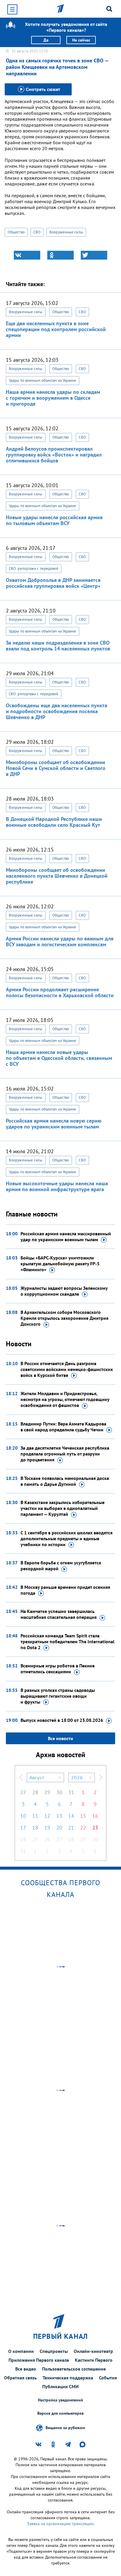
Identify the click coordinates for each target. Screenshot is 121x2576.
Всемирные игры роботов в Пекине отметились (58, 1669)
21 (71, 1828)
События (108, 2378)
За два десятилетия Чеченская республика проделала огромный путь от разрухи (65, 1454)
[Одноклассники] (60, 255)
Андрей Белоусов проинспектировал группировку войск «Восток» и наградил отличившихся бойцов (54, 455)
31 (71, 1792)
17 (23, 1828)
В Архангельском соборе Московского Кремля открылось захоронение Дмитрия (64, 1318)
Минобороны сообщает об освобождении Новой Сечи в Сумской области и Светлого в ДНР (56, 768)
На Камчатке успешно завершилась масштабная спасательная (59, 1614)
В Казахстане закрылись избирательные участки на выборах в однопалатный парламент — (63, 1508)
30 (59, 1792)
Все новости (60, 1738)
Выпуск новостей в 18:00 (62, 1720)
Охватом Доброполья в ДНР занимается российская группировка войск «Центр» (53, 583)
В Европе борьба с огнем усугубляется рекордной (61, 1566)
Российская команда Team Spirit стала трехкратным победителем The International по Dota (68, 1641)
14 (71, 1816)
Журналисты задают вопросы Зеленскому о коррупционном (64, 1291)
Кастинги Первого (94, 2360)
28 (35, 1792)
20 (59, 1828)
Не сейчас (81, 40)
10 (23, 1816)
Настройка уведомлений (60, 2400)
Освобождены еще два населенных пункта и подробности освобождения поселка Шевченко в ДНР (57, 711)
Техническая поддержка (68, 2378)
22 (83, 1828)
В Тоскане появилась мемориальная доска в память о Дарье (65, 1481)
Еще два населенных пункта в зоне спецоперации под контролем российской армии (56, 329)
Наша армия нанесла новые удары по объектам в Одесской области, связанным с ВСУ (59, 1058)
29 (47, 1792)
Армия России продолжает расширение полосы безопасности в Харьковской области (60, 992)
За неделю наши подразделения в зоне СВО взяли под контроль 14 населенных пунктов (58, 646)
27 (23, 1792)
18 (35, 1828)
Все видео (26, 2369)
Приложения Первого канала (39, 2360)
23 (95, 1828)
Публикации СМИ (60, 2386)
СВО (37, 232)
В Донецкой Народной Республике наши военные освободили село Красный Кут (54, 822)
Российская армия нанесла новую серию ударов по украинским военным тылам (54, 1124)
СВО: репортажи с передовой (34, 569)
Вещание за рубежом (65, 2428)
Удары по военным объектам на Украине (43, 380)
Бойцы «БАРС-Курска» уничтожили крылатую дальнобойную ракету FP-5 (60, 1264)
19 (47, 1828)
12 (47, 1816)
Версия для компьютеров (60, 2413)
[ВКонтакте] (27, 255)
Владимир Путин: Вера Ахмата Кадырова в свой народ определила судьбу (63, 1427)
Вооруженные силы (66, 232)
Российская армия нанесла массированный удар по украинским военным (66, 1236)
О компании (21, 2351)
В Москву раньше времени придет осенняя (65, 1590)
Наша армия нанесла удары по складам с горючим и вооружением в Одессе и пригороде (53, 398)
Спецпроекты (54, 2351)
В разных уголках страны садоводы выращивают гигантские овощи (58, 1696)
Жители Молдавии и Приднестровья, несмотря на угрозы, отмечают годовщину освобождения (65, 1399)
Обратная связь (20, 2378)
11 (35, 1816)
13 (59, 1816)
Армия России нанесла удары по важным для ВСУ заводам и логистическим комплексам (60, 941)
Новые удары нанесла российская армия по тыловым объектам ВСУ (54, 520)
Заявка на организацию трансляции (60, 2524)
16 (95, 1816)
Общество (16, 232)
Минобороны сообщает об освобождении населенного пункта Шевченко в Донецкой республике (57, 876)
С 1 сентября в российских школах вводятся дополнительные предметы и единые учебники (67, 1538)
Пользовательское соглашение (74, 2369)
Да (46, 40)
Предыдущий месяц (21, 1777)
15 (83, 1816)
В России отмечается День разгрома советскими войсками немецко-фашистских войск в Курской (67, 1369)
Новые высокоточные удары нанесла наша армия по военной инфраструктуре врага (57, 1186)
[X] (94, 255)
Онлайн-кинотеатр (93, 2351)
